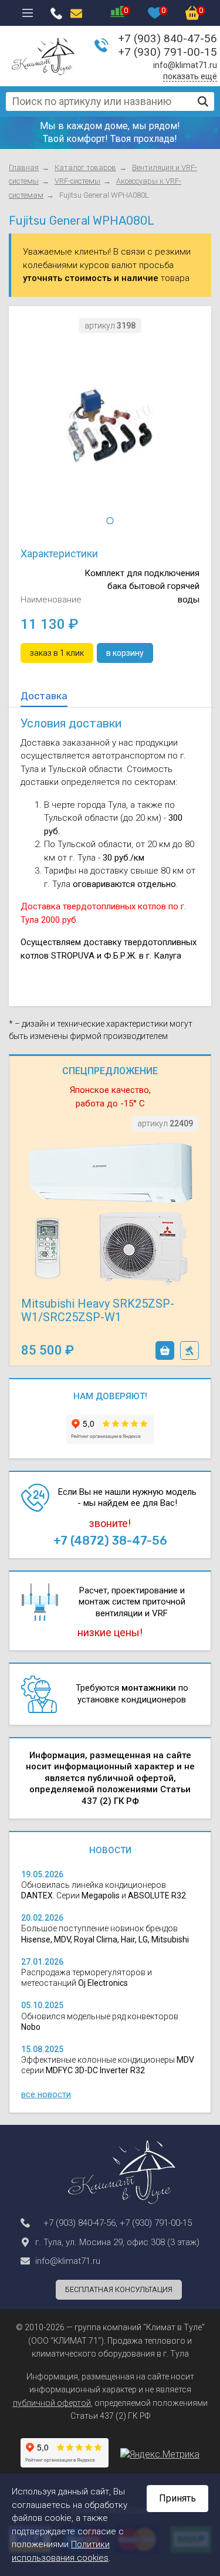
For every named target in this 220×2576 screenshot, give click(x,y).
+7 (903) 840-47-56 (167, 38)
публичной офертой (52, 2403)
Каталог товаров (85, 167)
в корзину (165, 1350)
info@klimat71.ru (185, 65)
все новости (46, 2094)
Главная (24, 167)
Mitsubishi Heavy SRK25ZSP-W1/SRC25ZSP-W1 (98, 1310)
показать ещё (190, 76)
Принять (177, 2498)
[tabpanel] (110, 426)
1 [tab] (110, 521)
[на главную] (43, 56)
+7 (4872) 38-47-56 (110, 1541)
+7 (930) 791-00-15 (167, 52)
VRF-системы (77, 181)
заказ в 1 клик (189, 1350)
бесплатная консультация (119, 2289)
